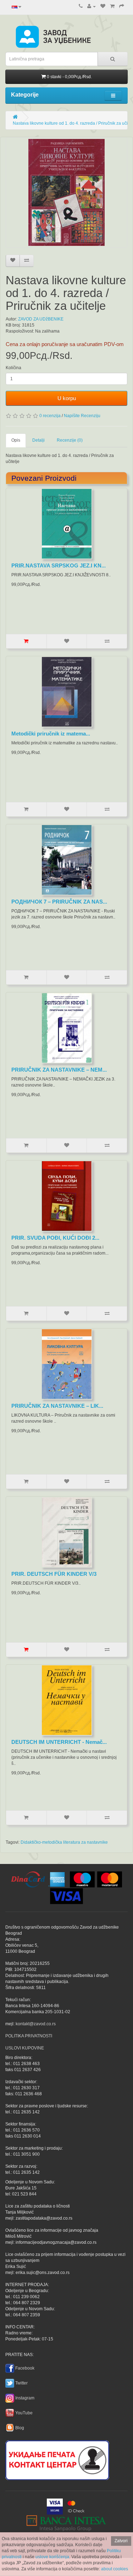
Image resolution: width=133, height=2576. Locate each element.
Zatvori (121, 2541)
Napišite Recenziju (82, 416)
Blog (20, 2428)
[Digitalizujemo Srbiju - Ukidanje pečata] (57, 2459)
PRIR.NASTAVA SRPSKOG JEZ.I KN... (59, 565)
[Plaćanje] (122, 6)
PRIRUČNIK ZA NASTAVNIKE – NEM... (59, 1070)
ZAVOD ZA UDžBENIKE (41, 319)
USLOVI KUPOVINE (25, 2048)
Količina (13, 368)
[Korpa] (112, 6)
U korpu (67, 398)
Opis (16, 440)
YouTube (24, 2413)
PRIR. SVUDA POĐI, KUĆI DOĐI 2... (55, 1238)
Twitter (21, 2383)
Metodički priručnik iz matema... (51, 734)
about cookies (115, 2569)
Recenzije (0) (70, 440)
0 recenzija (50, 416)
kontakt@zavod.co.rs (36, 2024)
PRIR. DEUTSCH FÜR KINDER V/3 (54, 1574)
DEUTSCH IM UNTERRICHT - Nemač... (59, 1742)
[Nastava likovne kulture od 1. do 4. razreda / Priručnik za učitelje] (66, 192)
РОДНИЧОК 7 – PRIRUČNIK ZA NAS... (59, 902)
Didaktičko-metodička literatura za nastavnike (64, 1842)
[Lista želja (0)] (103, 6)
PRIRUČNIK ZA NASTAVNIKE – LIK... (57, 1406)
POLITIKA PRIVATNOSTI (29, 2036)
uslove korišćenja (52, 2557)
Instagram (25, 2398)
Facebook (25, 2368)
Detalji (38, 440)
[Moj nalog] (92, 6)
